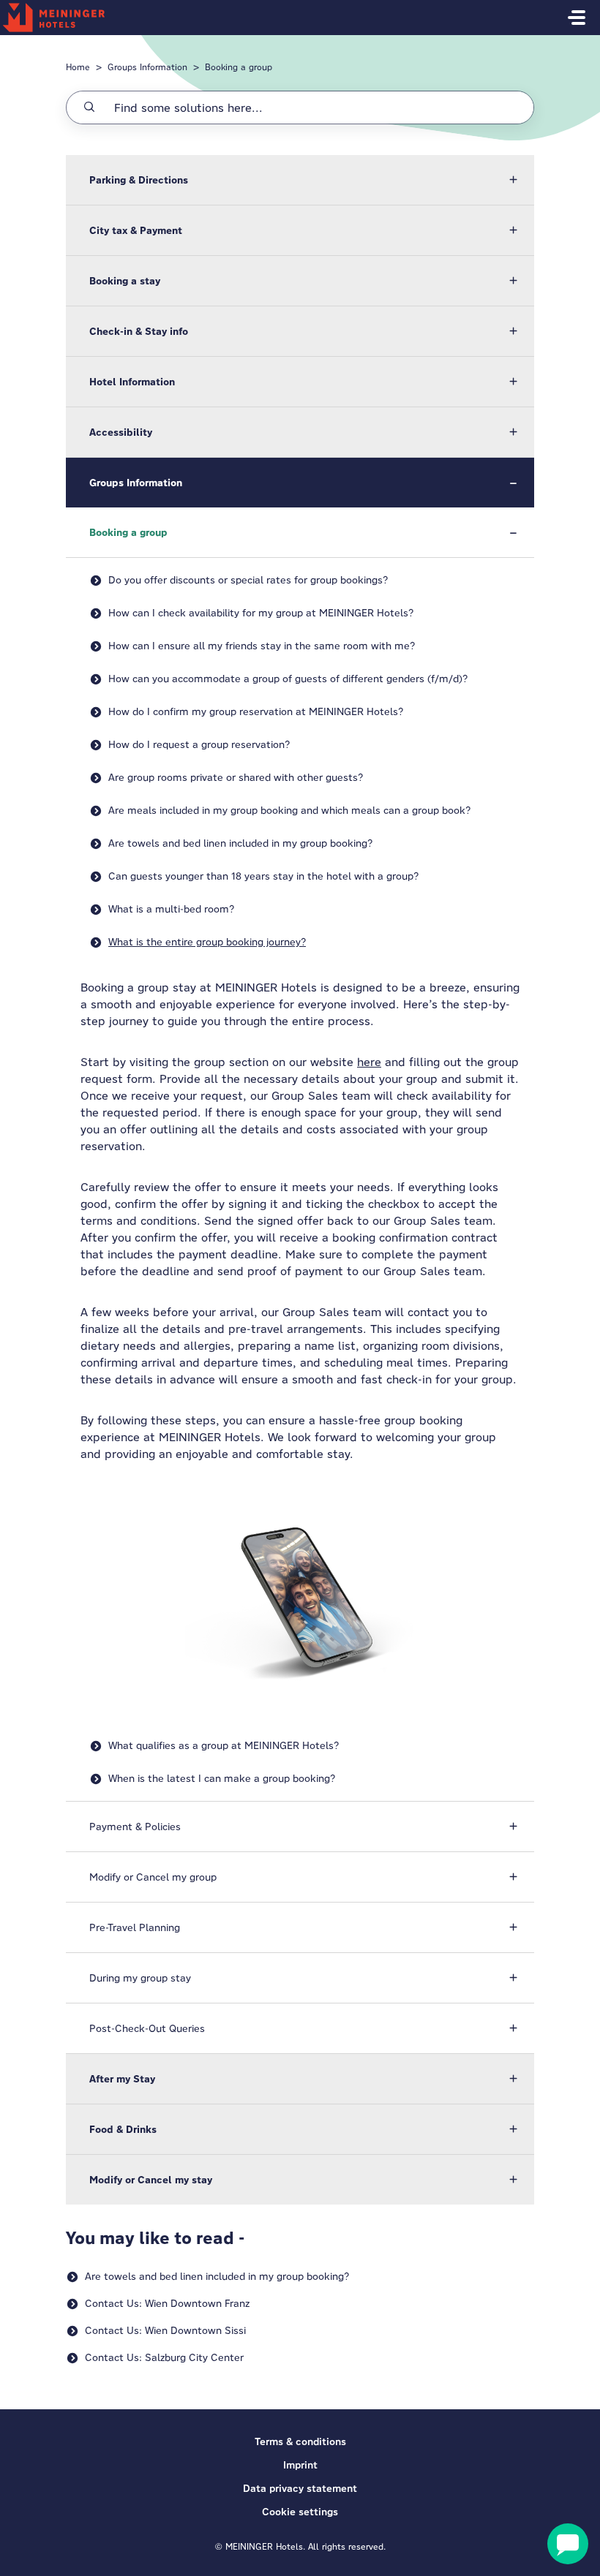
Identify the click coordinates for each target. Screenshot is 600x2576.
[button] (300, 180)
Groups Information (147, 67)
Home (78, 67)
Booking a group (239, 67)
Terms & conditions (300, 2441)
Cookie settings (300, 2512)
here (369, 1062)
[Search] (89, 107)
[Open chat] (568, 2544)
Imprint (300, 2465)
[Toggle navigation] (577, 18)
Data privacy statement (300, 2488)
